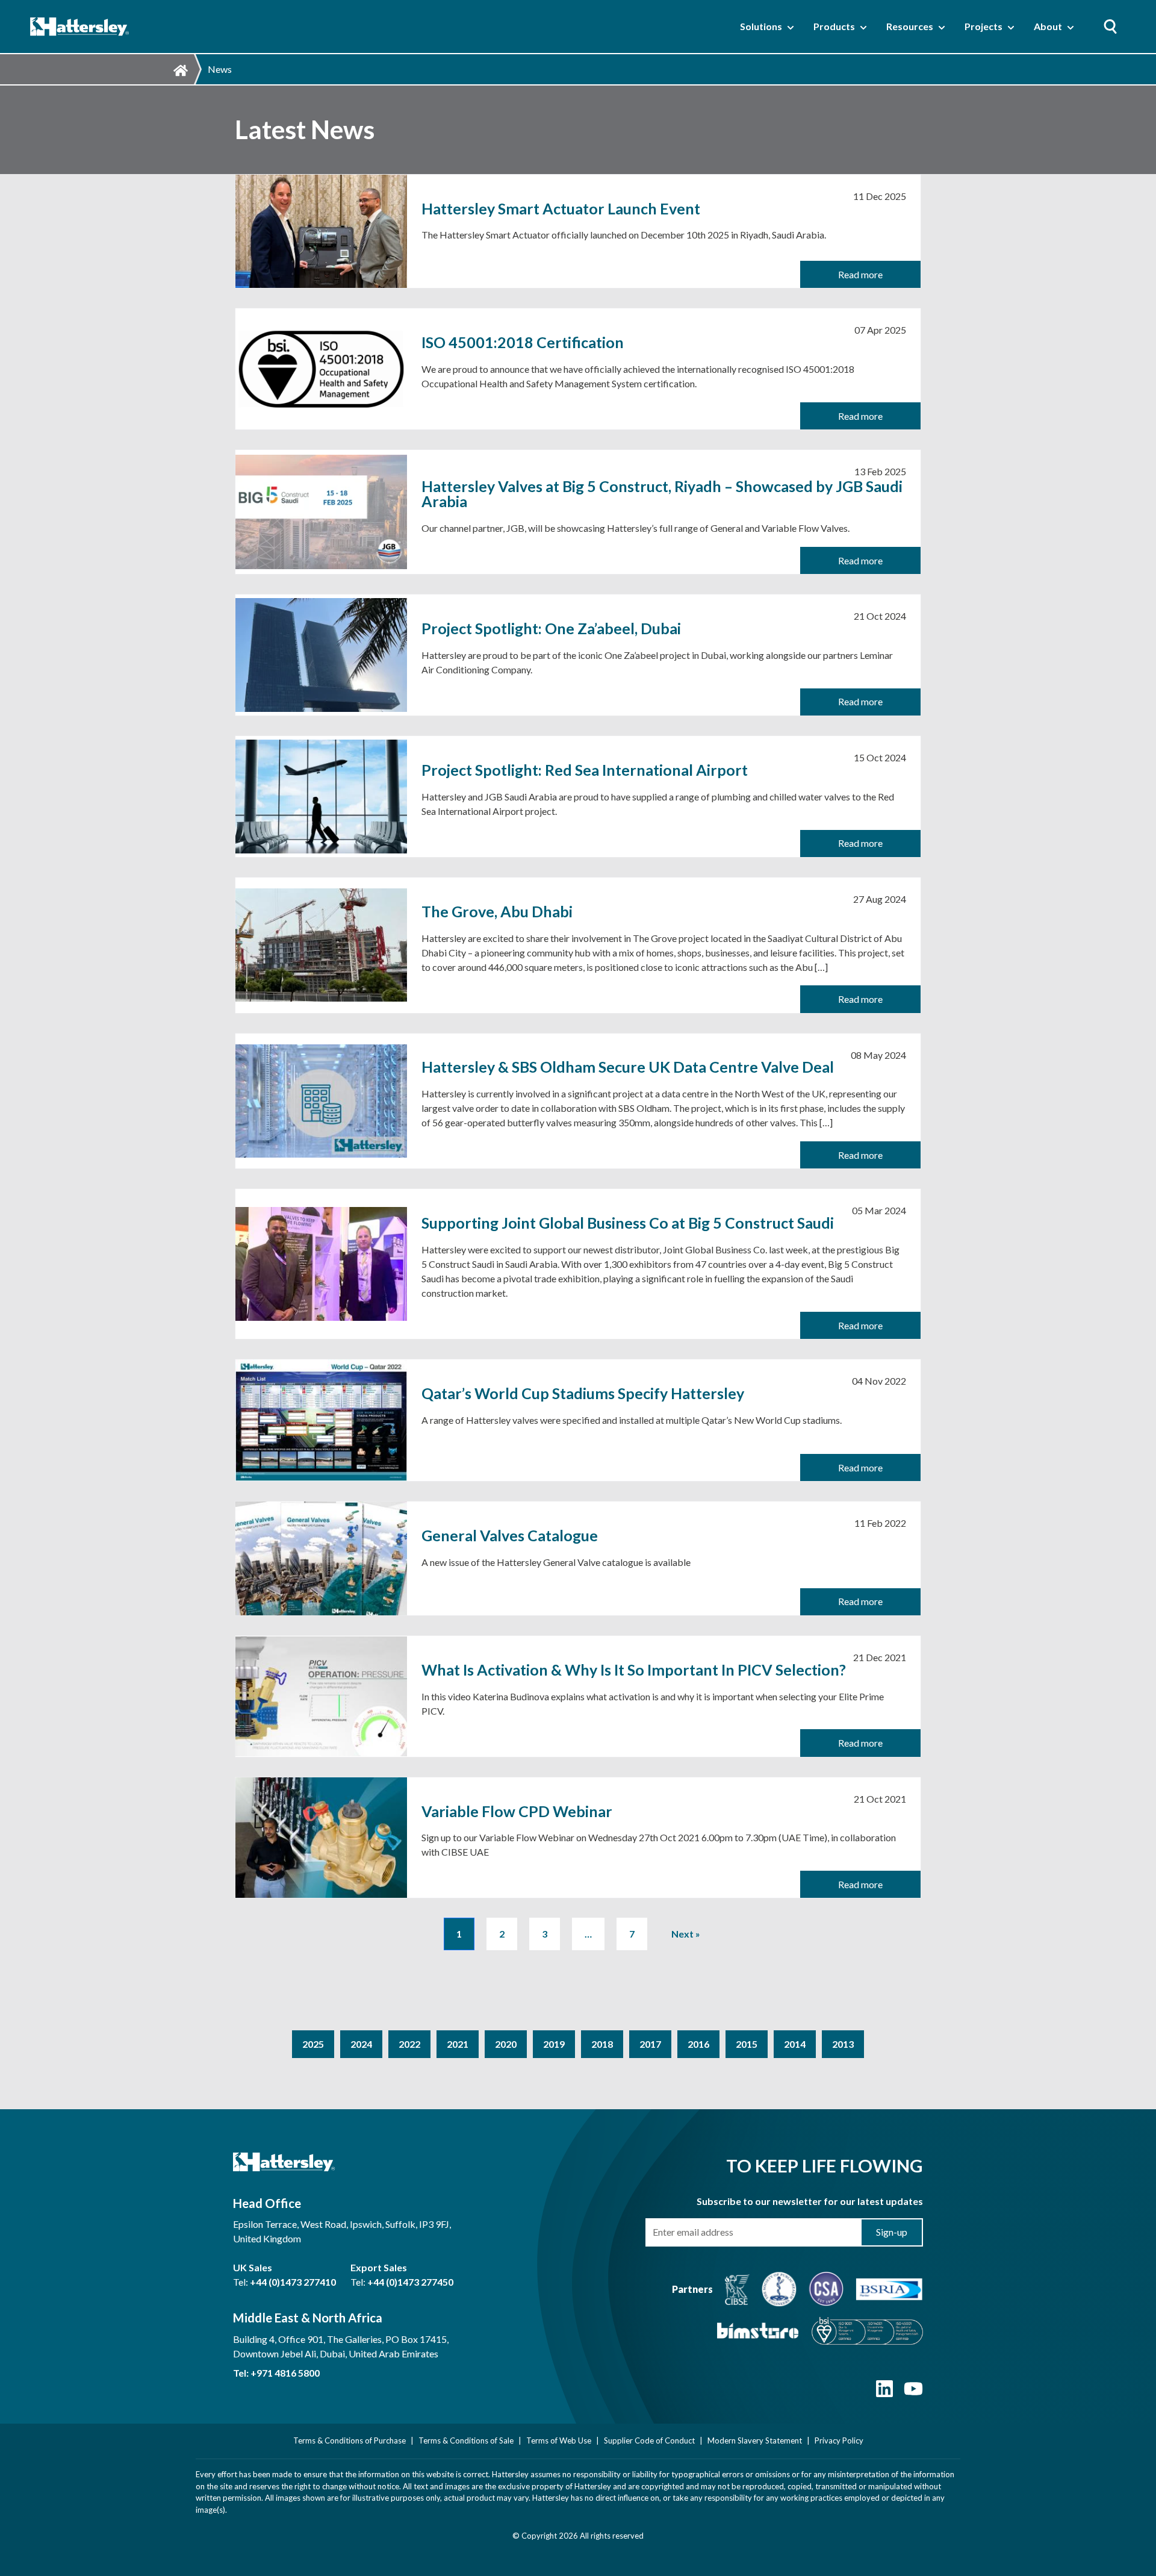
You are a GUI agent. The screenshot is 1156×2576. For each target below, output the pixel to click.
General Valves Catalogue (510, 1536)
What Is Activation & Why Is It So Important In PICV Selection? (634, 1670)
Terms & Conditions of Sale (466, 2440)
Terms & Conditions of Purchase (350, 2440)
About (1048, 26)
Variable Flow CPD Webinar (517, 1811)
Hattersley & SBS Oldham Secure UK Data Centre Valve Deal (628, 1067)
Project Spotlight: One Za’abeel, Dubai (551, 628)
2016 (698, 2044)
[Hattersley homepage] (80, 27)
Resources (910, 26)
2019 (554, 2044)
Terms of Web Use (559, 2440)
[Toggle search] (1110, 27)
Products (834, 26)
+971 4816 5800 (285, 2373)
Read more (860, 274)
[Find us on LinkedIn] (884, 2394)
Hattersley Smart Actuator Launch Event (561, 209)
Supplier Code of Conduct (649, 2440)
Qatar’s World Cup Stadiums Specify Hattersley (583, 1393)
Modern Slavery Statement (755, 2440)
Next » (686, 1934)
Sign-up (892, 2232)
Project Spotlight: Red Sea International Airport (585, 770)
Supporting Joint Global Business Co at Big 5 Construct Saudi (628, 1223)
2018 (602, 2044)
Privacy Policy (839, 2440)
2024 (361, 2044)
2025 (313, 2044)
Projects (984, 26)
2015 (747, 2044)
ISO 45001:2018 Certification (523, 342)
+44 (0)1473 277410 (293, 2282)
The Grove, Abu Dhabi (497, 912)
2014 (795, 2044)
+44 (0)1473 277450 (410, 2282)
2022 (409, 2044)
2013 (843, 2044)
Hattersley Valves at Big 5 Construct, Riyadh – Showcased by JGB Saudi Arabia (662, 494)
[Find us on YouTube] (913, 2394)
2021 (458, 2044)
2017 (650, 2044)
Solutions (761, 26)
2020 (506, 2044)
